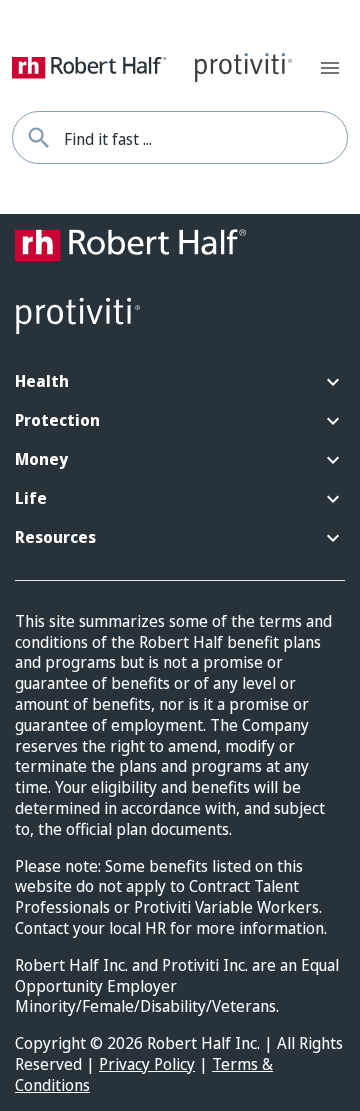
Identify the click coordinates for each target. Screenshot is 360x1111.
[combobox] (205, 137)
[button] (180, 382)
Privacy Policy (147, 1064)
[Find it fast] (38, 137)
